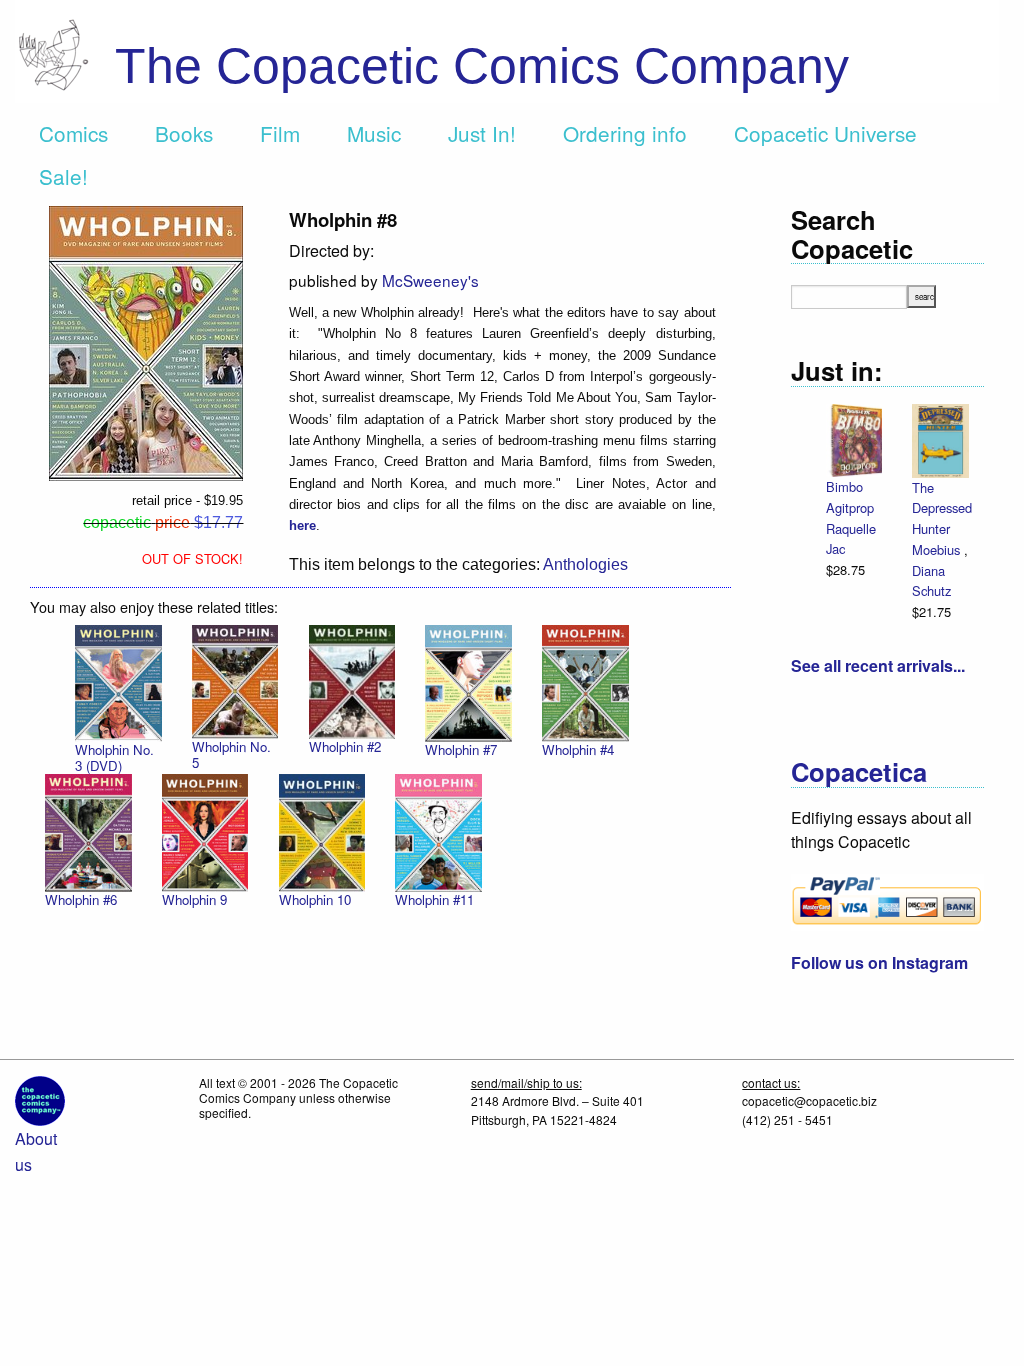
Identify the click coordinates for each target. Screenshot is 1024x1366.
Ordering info (625, 133)
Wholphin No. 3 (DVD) (114, 757)
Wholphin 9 (194, 899)
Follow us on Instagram (879, 962)
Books (184, 133)
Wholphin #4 (578, 749)
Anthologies (585, 564)
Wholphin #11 (434, 899)
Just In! (482, 133)
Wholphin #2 (345, 746)
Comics (73, 133)
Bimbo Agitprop (850, 497)
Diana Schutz (931, 581)
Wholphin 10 (315, 899)
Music (374, 133)
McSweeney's (430, 280)
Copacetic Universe (825, 133)
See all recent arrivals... (878, 665)
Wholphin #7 (461, 749)
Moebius (938, 549)
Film (280, 133)
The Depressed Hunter (942, 508)
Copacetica (859, 771)
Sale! (63, 176)
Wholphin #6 (81, 899)
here (302, 525)
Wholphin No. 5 (231, 754)
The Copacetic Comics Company (482, 66)
